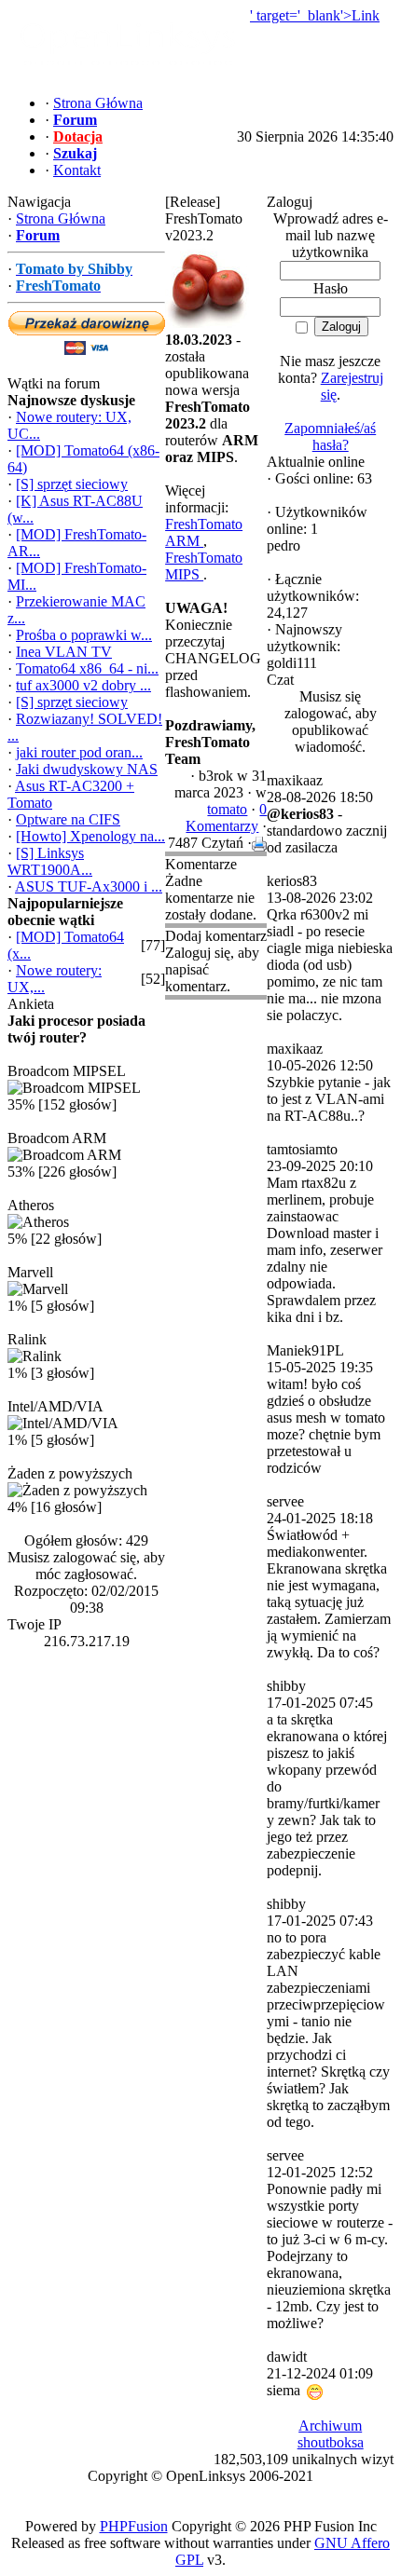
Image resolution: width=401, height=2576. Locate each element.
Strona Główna (61, 218)
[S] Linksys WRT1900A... (50, 861)
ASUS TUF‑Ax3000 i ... (89, 886)
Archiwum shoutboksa (331, 2434)
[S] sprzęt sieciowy (72, 484)
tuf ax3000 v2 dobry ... (83, 685)
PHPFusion (134, 2526)
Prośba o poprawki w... (84, 635)
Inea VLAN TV (64, 652)
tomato (227, 809)
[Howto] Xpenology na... (90, 836)
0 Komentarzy (226, 818)
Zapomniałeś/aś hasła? (330, 436)
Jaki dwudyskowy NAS (87, 769)
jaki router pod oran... (79, 752)
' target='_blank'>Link (315, 15)
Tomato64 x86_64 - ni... (87, 668)
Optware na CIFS (68, 819)
